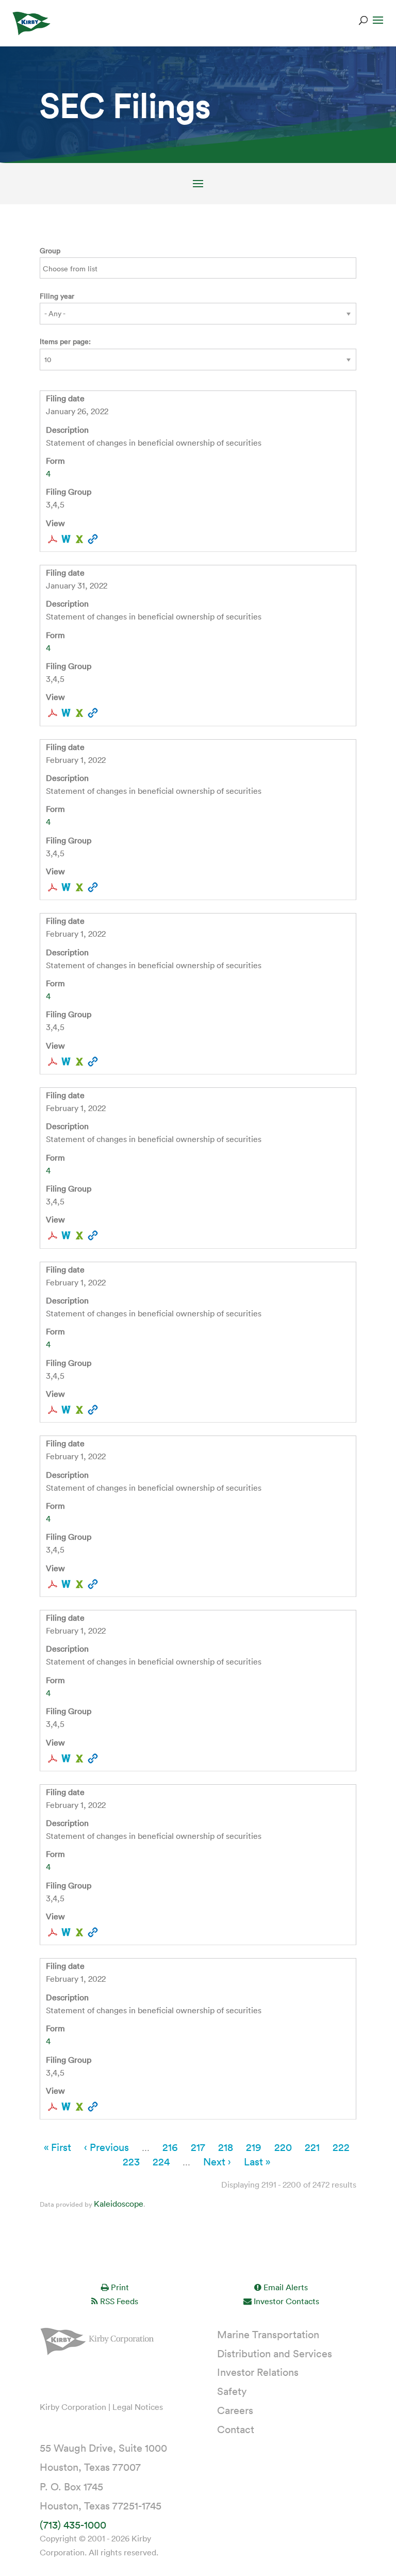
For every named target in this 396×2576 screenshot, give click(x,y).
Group (50, 250)
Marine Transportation (268, 2334)
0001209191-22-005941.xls (79, 887)
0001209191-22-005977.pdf (53, 1932)
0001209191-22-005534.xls (79, 713)
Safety (232, 2391)
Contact (236, 2429)
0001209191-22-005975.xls (79, 1584)
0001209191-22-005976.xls (79, 1758)
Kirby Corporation (73, 2407)
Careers (235, 2410)
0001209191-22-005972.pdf (53, 1410)
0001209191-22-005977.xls (79, 1932)
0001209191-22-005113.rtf (66, 539)
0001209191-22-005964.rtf (66, 1062)
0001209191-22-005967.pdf (53, 1235)
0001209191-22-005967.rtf (66, 1235)
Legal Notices (138, 2407)
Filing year (57, 296)
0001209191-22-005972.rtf (66, 1410)
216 (170, 2147)
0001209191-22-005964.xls (79, 1062)
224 (161, 2161)
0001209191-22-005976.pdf (53, 1758)
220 (283, 2147)
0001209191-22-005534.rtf (66, 713)
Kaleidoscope (119, 2204)
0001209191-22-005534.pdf (53, 713)
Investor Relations (258, 2372)
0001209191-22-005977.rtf (66, 1932)
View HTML (93, 539)
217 (198, 2147)
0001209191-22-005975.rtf (66, 1584)
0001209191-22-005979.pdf (53, 2107)
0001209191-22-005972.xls (79, 1410)
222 (341, 2147)
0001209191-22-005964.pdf (53, 1062)
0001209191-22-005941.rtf (66, 887)
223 (131, 2161)
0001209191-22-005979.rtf (66, 2107)
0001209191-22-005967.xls (79, 1235)
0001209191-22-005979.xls (79, 2107)
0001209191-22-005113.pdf (53, 539)
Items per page (64, 341)
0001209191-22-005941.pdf (53, 887)
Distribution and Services (275, 2353)
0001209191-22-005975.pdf (53, 1584)
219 (254, 2147)
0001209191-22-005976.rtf (66, 1758)
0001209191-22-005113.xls (79, 539)
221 (312, 2147)
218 (226, 2147)
